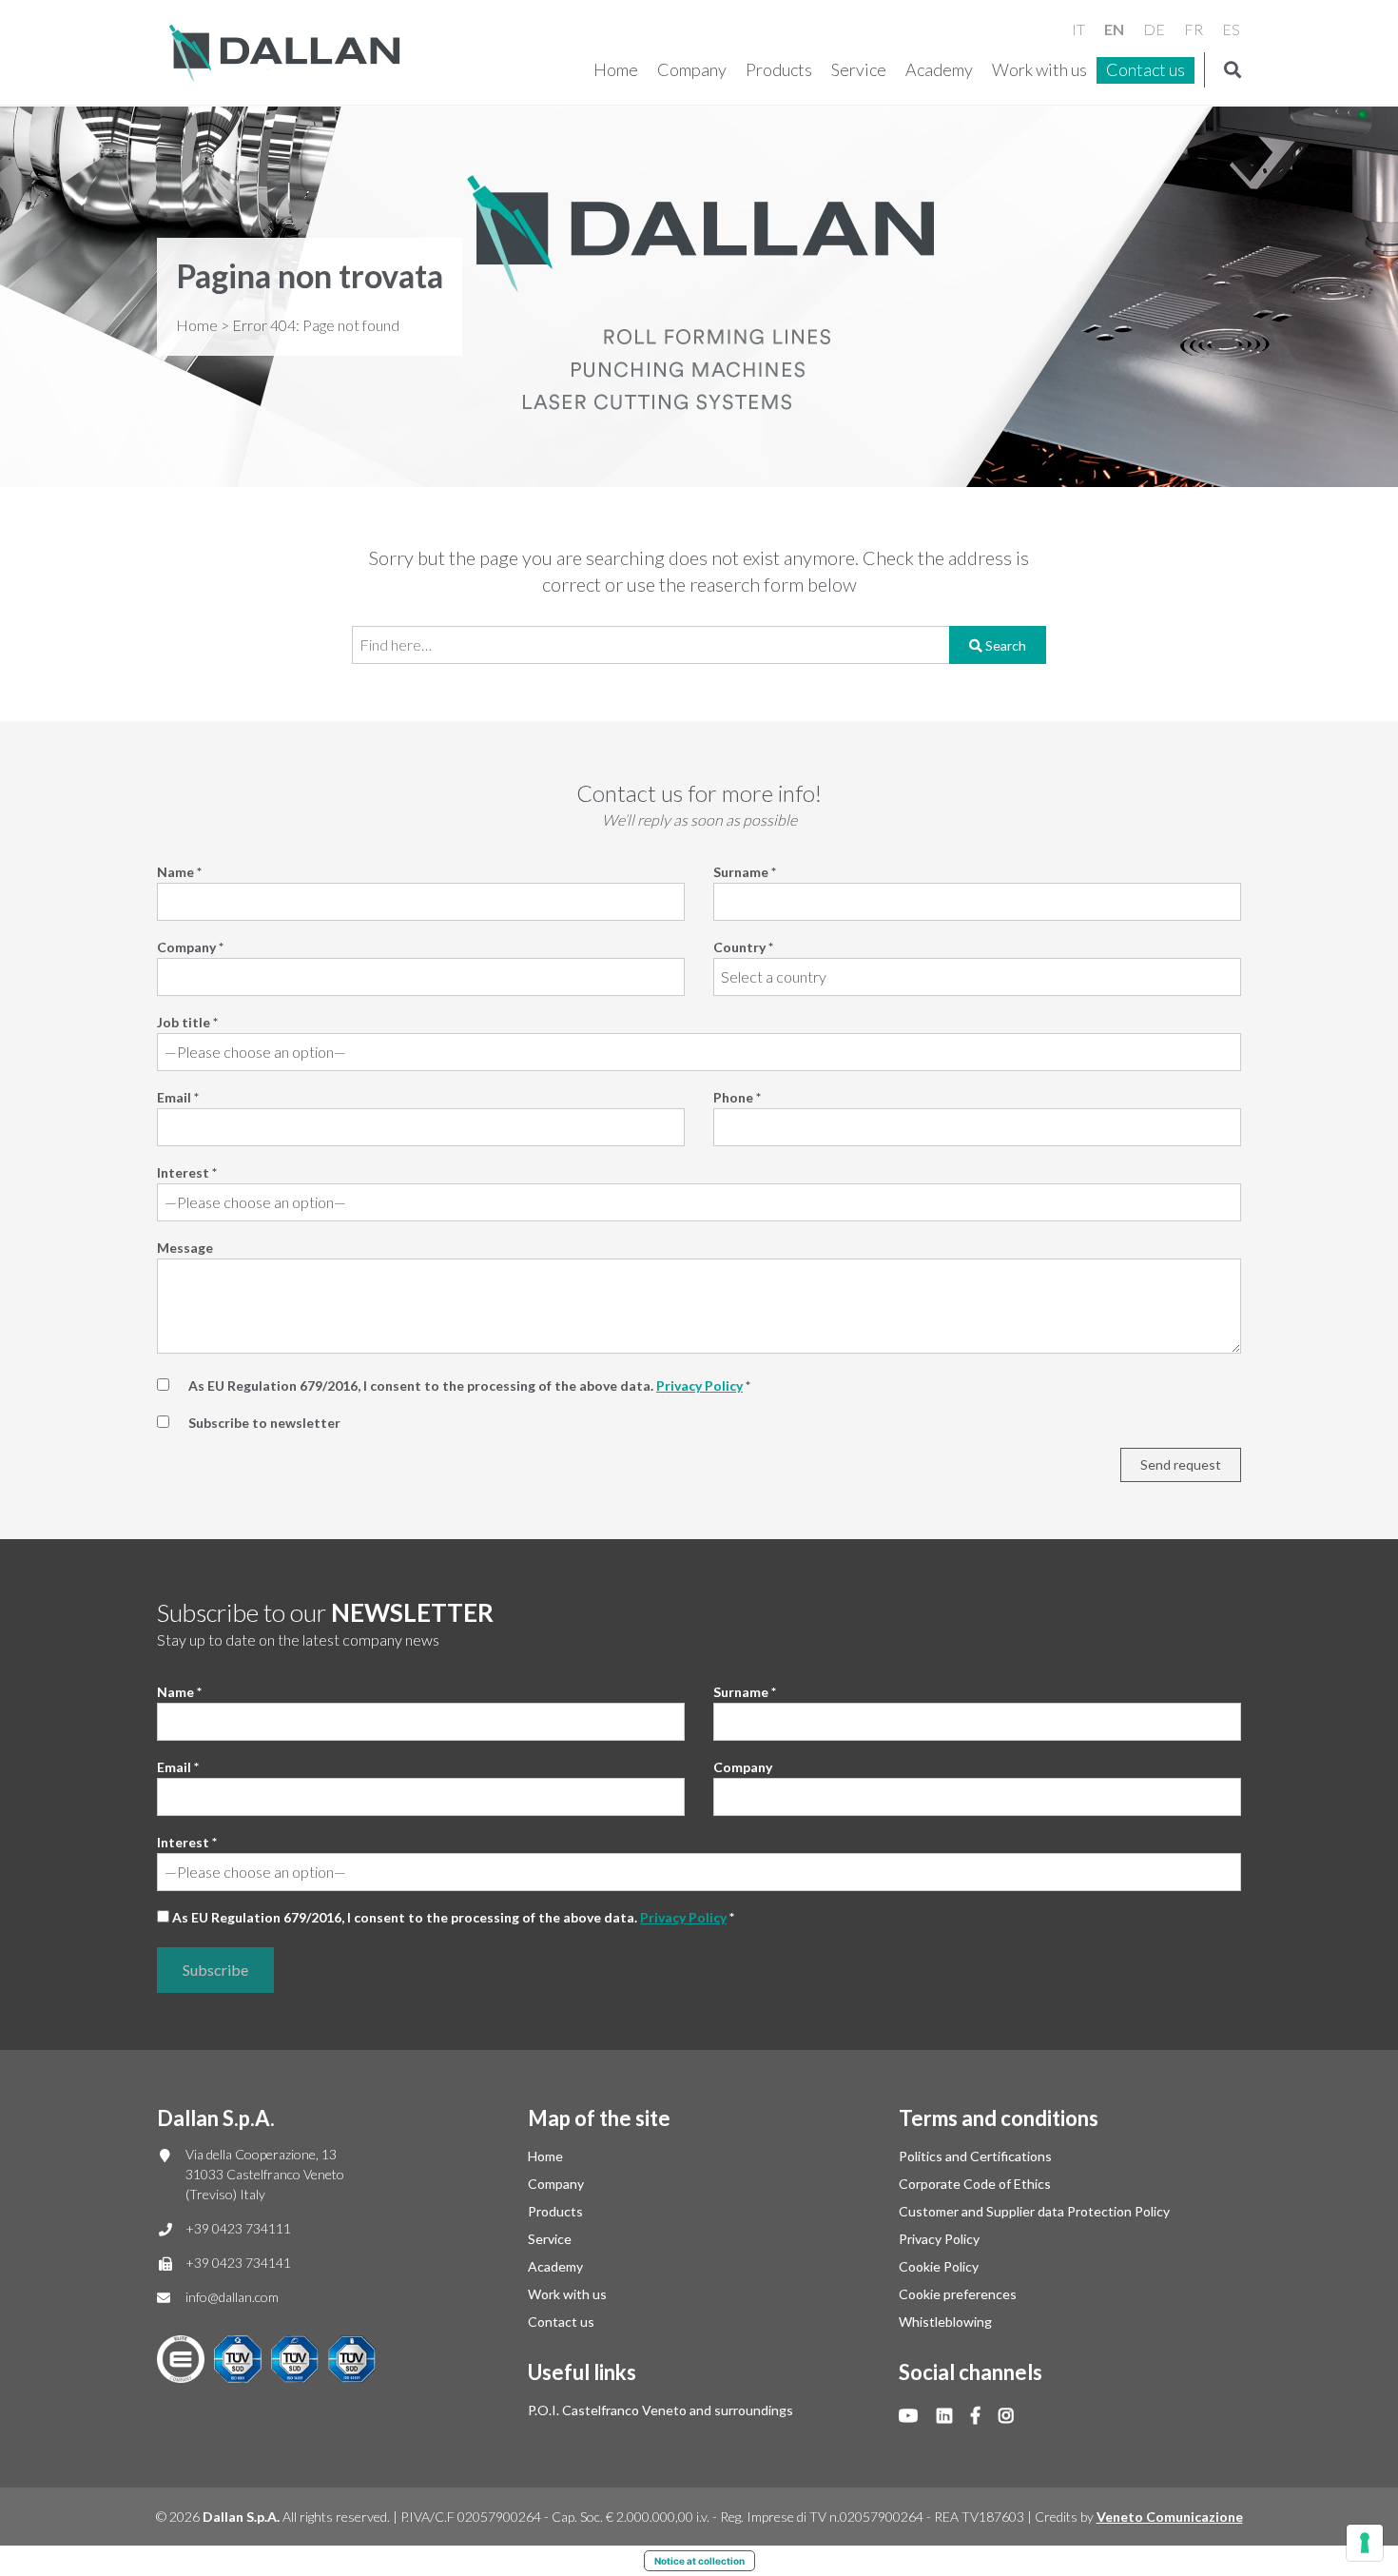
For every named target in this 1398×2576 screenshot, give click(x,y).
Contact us (1146, 69)
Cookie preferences (958, 2294)
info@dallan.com (232, 2297)
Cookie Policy (939, 2266)
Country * (743, 947)
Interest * (187, 1172)
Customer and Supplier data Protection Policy (1034, 2211)
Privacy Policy (699, 1386)
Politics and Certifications (975, 2156)
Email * (178, 1097)
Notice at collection (699, 2561)
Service (859, 69)
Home (616, 69)
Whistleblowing (945, 2322)
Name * (179, 872)
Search (1004, 645)
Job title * (187, 1022)
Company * (190, 947)
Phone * (737, 1097)
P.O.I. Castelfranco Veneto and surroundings (660, 2410)
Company (692, 69)
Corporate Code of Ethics (975, 2184)
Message (185, 1248)
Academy (939, 69)
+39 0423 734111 (238, 2228)
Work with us (1039, 69)
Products (779, 69)
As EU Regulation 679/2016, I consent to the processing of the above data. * (453, 1917)
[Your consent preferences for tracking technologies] (1365, 2543)
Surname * (745, 872)
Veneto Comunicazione (1170, 2517)
